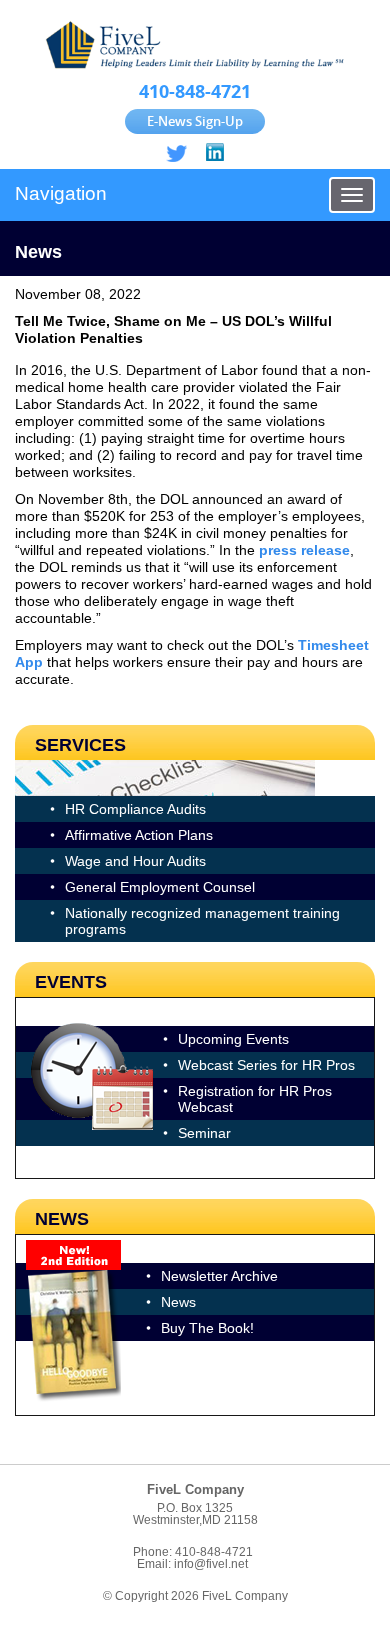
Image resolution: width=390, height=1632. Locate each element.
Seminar (204, 1133)
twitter (176, 153)
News (178, 1302)
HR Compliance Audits (135, 809)
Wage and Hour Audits (135, 861)
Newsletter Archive (219, 1276)
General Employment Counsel (160, 887)
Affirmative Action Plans (139, 835)
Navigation (61, 193)
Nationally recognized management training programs (202, 921)
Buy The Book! (207, 1328)
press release (304, 550)
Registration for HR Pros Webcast (255, 1099)
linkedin (213, 153)
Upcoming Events (233, 1039)
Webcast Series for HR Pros (266, 1065)
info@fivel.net (211, 1564)
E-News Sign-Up (195, 121)
